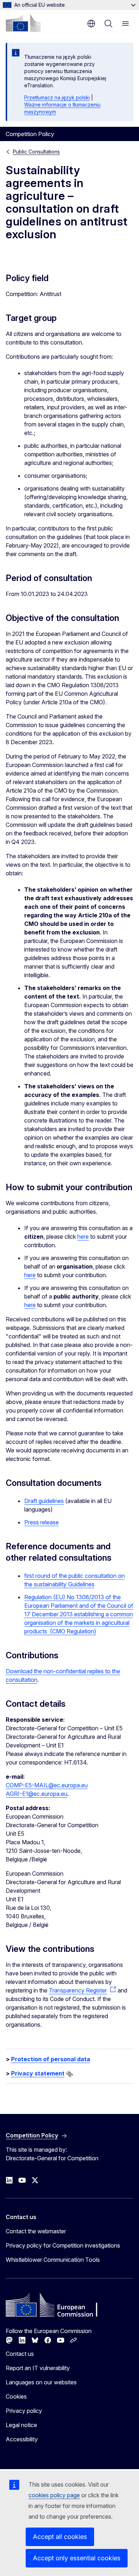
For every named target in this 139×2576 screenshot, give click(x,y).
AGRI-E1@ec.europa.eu (37, 1794)
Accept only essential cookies (77, 2558)
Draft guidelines (44, 1501)
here (83, 1237)
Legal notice (21, 2425)
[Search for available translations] (69, 2074)
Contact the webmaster (36, 2231)
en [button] (91, 24)
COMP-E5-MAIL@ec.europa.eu (47, 1785)
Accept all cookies (60, 2537)
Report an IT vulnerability (38, 2368)
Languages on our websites (41, 2382)
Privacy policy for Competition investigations (63, 2245)
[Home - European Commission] (23, 23)
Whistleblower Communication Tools (53, 2260)
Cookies (16, 2396)
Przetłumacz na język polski (57, 97)
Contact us (20, 2354)
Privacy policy (24, 2411)
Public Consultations (36, 152)
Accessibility (22, 2439)
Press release (42, 1522)
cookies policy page (54, 2495)
